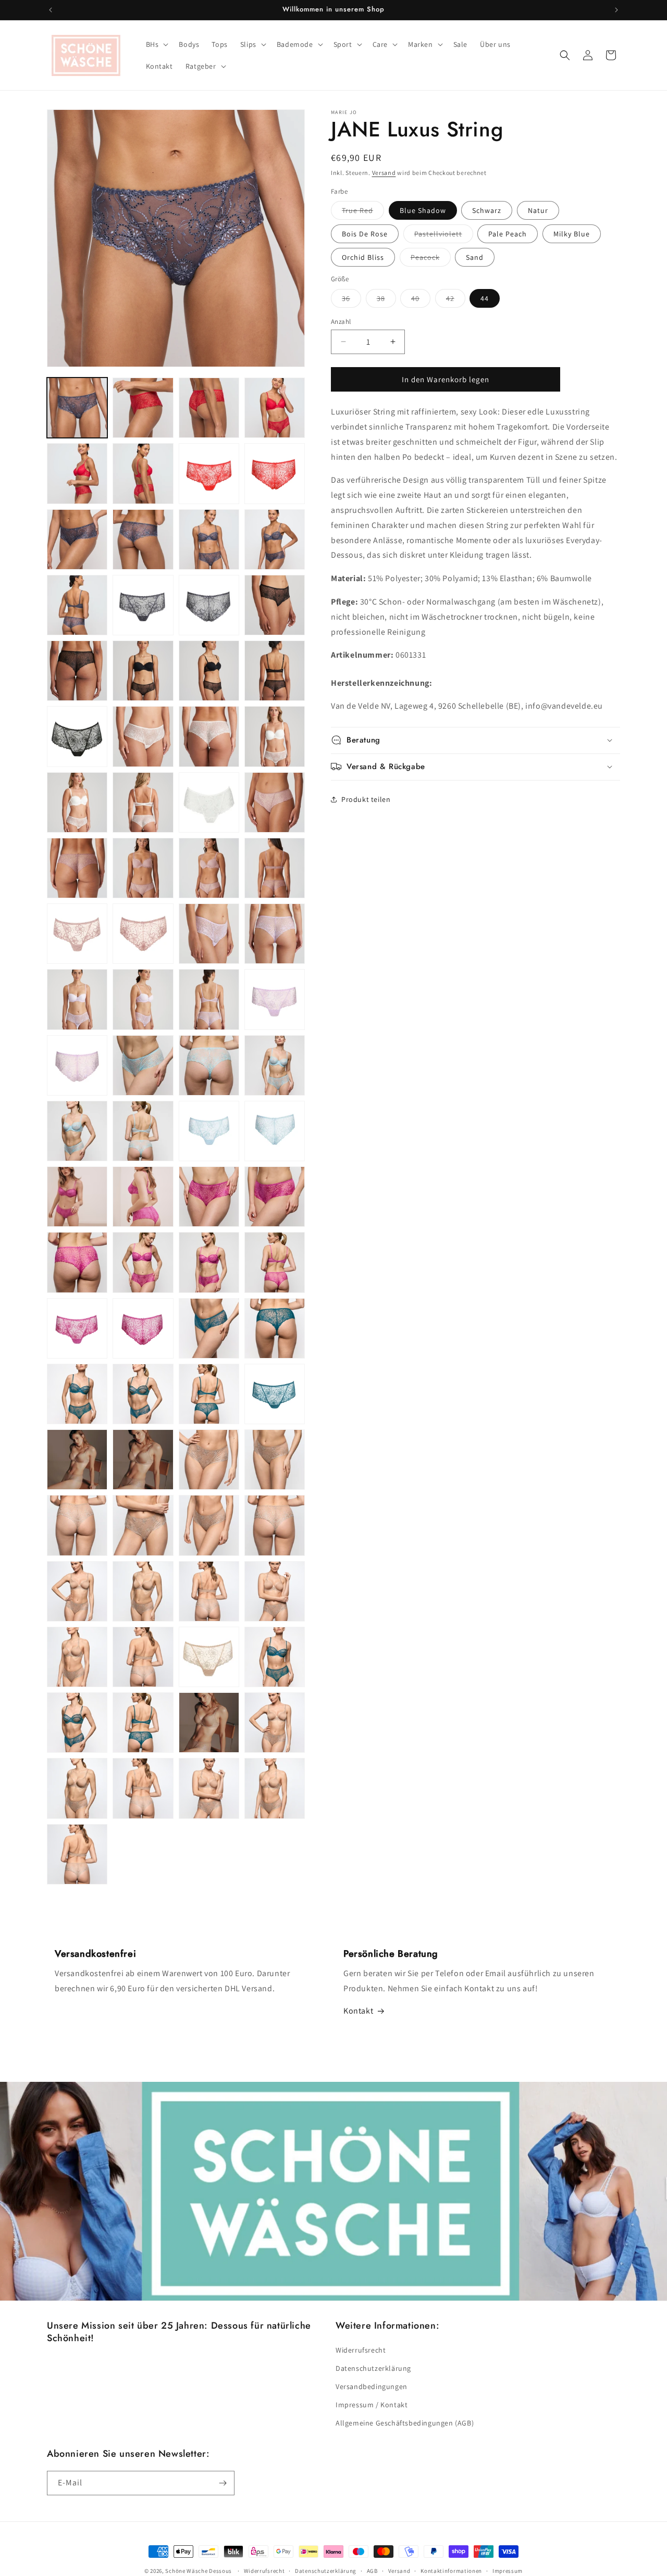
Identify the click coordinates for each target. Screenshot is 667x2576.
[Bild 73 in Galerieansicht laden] (275, 1394)
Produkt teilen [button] (366, 799)
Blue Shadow (423, 210)
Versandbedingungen (372, 2386)
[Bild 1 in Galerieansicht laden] (77, 408)
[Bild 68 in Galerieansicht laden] (209, 1328)
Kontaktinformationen (451, 2571)
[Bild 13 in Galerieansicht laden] (275, 539)
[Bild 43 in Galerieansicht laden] (143, 999)
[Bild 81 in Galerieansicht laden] (275, 1525)
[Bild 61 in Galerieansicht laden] (77, 1262)
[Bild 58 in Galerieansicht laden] (143, 1197)
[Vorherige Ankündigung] (51, 10)
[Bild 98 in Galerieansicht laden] (275, 1788)
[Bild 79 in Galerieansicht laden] (143, 1525)
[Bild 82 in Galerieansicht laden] (77, 1591)
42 (456, 300)
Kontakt (358, 2011)
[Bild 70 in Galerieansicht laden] (77, 1394)
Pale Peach (508, 234)
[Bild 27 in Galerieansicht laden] (275, 736)
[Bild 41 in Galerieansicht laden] (275, 934)
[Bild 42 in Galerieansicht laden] (77, 999)
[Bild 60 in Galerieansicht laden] (275, 1197)
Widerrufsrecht (361, 2350)
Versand (384, 173)
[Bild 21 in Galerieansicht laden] (209, 671)
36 (351, 300)
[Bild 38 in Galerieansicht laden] (143, 934)
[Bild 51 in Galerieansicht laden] (275, 1065)
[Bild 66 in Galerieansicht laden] (143, 1328)
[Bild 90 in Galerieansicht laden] (77, 1723)
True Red (363, 212)
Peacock (431, 259)
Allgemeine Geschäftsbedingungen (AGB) (405, 2423)
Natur (538, 210)
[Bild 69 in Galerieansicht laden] (275, 1328)
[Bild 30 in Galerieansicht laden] (209, 802)
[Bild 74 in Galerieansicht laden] (77, 1460)
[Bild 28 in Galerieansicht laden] (77, 802)
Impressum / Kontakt (372, 2405)
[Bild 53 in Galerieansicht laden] (143, 1131)
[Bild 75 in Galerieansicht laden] (143, 1460)
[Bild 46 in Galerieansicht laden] (77, 1065)
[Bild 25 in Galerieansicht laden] (143, 736)
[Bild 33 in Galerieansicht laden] (77, 868)
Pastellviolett (444, 236)
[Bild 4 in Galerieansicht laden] (209, 408)
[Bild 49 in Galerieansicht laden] (143, 1065)
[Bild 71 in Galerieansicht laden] (143, 1394)
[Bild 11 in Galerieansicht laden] (143, 539)
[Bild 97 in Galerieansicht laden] (209, 1788)
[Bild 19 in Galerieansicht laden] (77, 671)
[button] (156, 44)
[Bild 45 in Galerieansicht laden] (275, 999)
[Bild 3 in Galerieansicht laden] (143, 408)
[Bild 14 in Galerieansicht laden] (77, 605)
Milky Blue (572, 234)
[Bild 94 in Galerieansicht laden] (275, 1723)
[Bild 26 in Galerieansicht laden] (209, 736)
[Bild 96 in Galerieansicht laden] (143, 1788)
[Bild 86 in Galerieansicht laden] (77, 1657)
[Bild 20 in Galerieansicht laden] (143, 671)
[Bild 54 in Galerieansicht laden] (209, 1131)
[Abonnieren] (223, 2483)
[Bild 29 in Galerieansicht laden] (143, 802)
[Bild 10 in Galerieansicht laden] (77, 539)
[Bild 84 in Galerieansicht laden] (209, 1591)
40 (421, 300)
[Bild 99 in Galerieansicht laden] (77, 1854)
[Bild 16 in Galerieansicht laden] (209, 605)
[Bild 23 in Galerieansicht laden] (77, 736)
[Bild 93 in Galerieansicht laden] (209, 1723)
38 (386, 300)
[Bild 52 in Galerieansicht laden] (77, 1131)
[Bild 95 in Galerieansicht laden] (77, 1788)
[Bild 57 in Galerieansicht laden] (77, 1197)
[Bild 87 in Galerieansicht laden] (143, 1657)
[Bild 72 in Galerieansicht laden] (209, 1394)
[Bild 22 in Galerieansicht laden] (275, 671)
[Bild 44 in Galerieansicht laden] (209, 999)
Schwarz (487, 210)
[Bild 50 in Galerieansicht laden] (209, 1065)
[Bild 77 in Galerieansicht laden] (275, 1460)
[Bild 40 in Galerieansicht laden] (209, 934)
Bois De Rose (365, 234)
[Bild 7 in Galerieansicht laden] (143, 473)
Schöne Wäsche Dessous (199, 2571)
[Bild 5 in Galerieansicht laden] (275, 408)
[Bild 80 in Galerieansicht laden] (209, 1525)
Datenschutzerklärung (373, 2368)
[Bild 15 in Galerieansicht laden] (143, 605)
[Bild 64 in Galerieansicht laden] (275, 1262)
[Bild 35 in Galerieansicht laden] (209, 868)
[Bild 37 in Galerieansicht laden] (77, 934)
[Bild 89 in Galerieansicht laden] (275, 1657)
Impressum (508, 2571)
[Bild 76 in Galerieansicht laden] (209, 1460)
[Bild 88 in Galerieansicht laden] (209, 1657)
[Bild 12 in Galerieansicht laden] (209, 539)
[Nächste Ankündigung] (616, 10)
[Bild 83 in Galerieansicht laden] (143, 1591)
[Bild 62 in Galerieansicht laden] (143, 1262)
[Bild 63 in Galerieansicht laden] (209, 1262)
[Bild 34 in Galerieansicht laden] (143, 868)
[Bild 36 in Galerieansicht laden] (275, 868)
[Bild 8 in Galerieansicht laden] (209, 473)
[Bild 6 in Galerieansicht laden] (77, 473)
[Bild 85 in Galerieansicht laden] (275, 1591)
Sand (475, 257)
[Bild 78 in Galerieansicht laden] (77, 1525)
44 (485, 298)
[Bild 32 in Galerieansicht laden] (275, 802)
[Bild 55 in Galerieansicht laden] (275, 1131)
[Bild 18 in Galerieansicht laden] (275, 605)
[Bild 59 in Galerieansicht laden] (209, 1197)
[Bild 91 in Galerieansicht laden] (143, 1723)
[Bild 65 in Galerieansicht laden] (77, 1328)
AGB (372, 2571)
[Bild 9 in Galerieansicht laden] (275, 473)
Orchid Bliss (363, 257)
